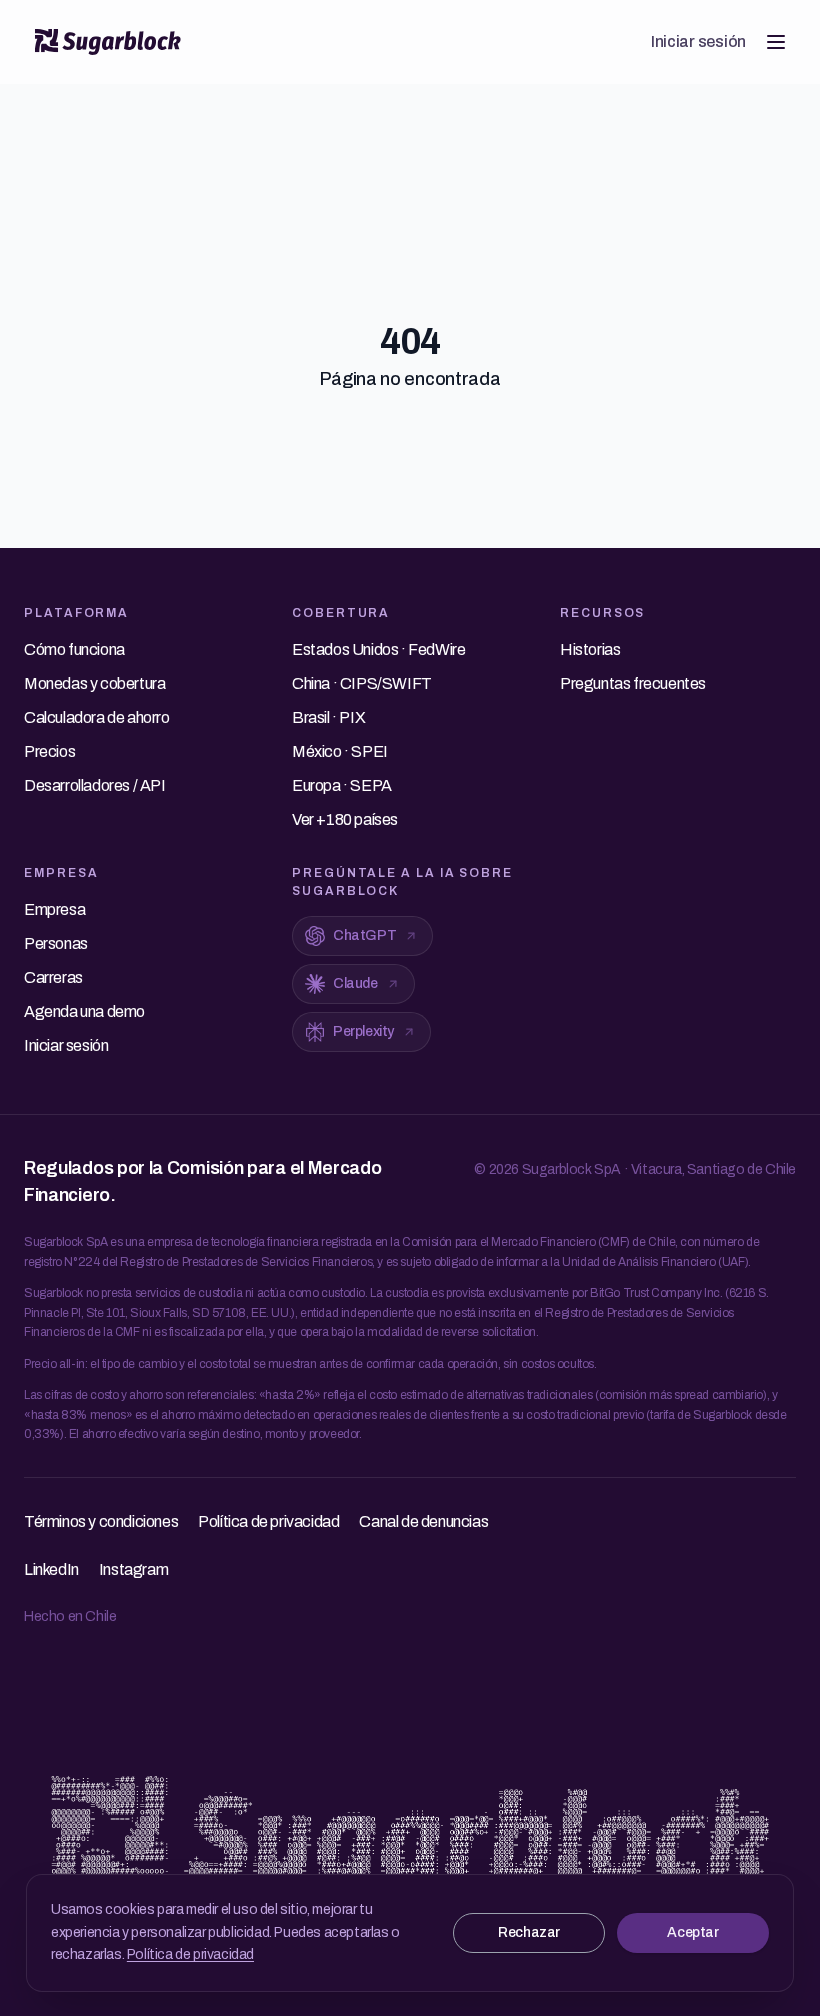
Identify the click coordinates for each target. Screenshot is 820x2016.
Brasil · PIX (328, 717)
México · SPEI (340, 751)
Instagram (133, 1569)
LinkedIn (51, 1569)
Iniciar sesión (698, 41)
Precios (49, 751)
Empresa (54, 909)
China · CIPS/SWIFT (362, 683)
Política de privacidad (190, 1954)
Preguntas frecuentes (633, 683)
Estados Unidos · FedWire (378, 649)
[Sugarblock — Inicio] (108, 42)
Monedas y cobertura (94, 683)
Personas (56, 943)
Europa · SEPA (342, 785)
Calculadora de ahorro (97, 717)
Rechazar (529, 1932)
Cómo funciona (74, 649)
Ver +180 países (345, 819)
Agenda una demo (84, 1011)
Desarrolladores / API (95, 785)
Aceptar (692, 1932)
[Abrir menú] (776, 42)
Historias (590, 649)
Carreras (53, 977)
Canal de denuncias (423, 1521)
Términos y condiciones (101, 1521)
